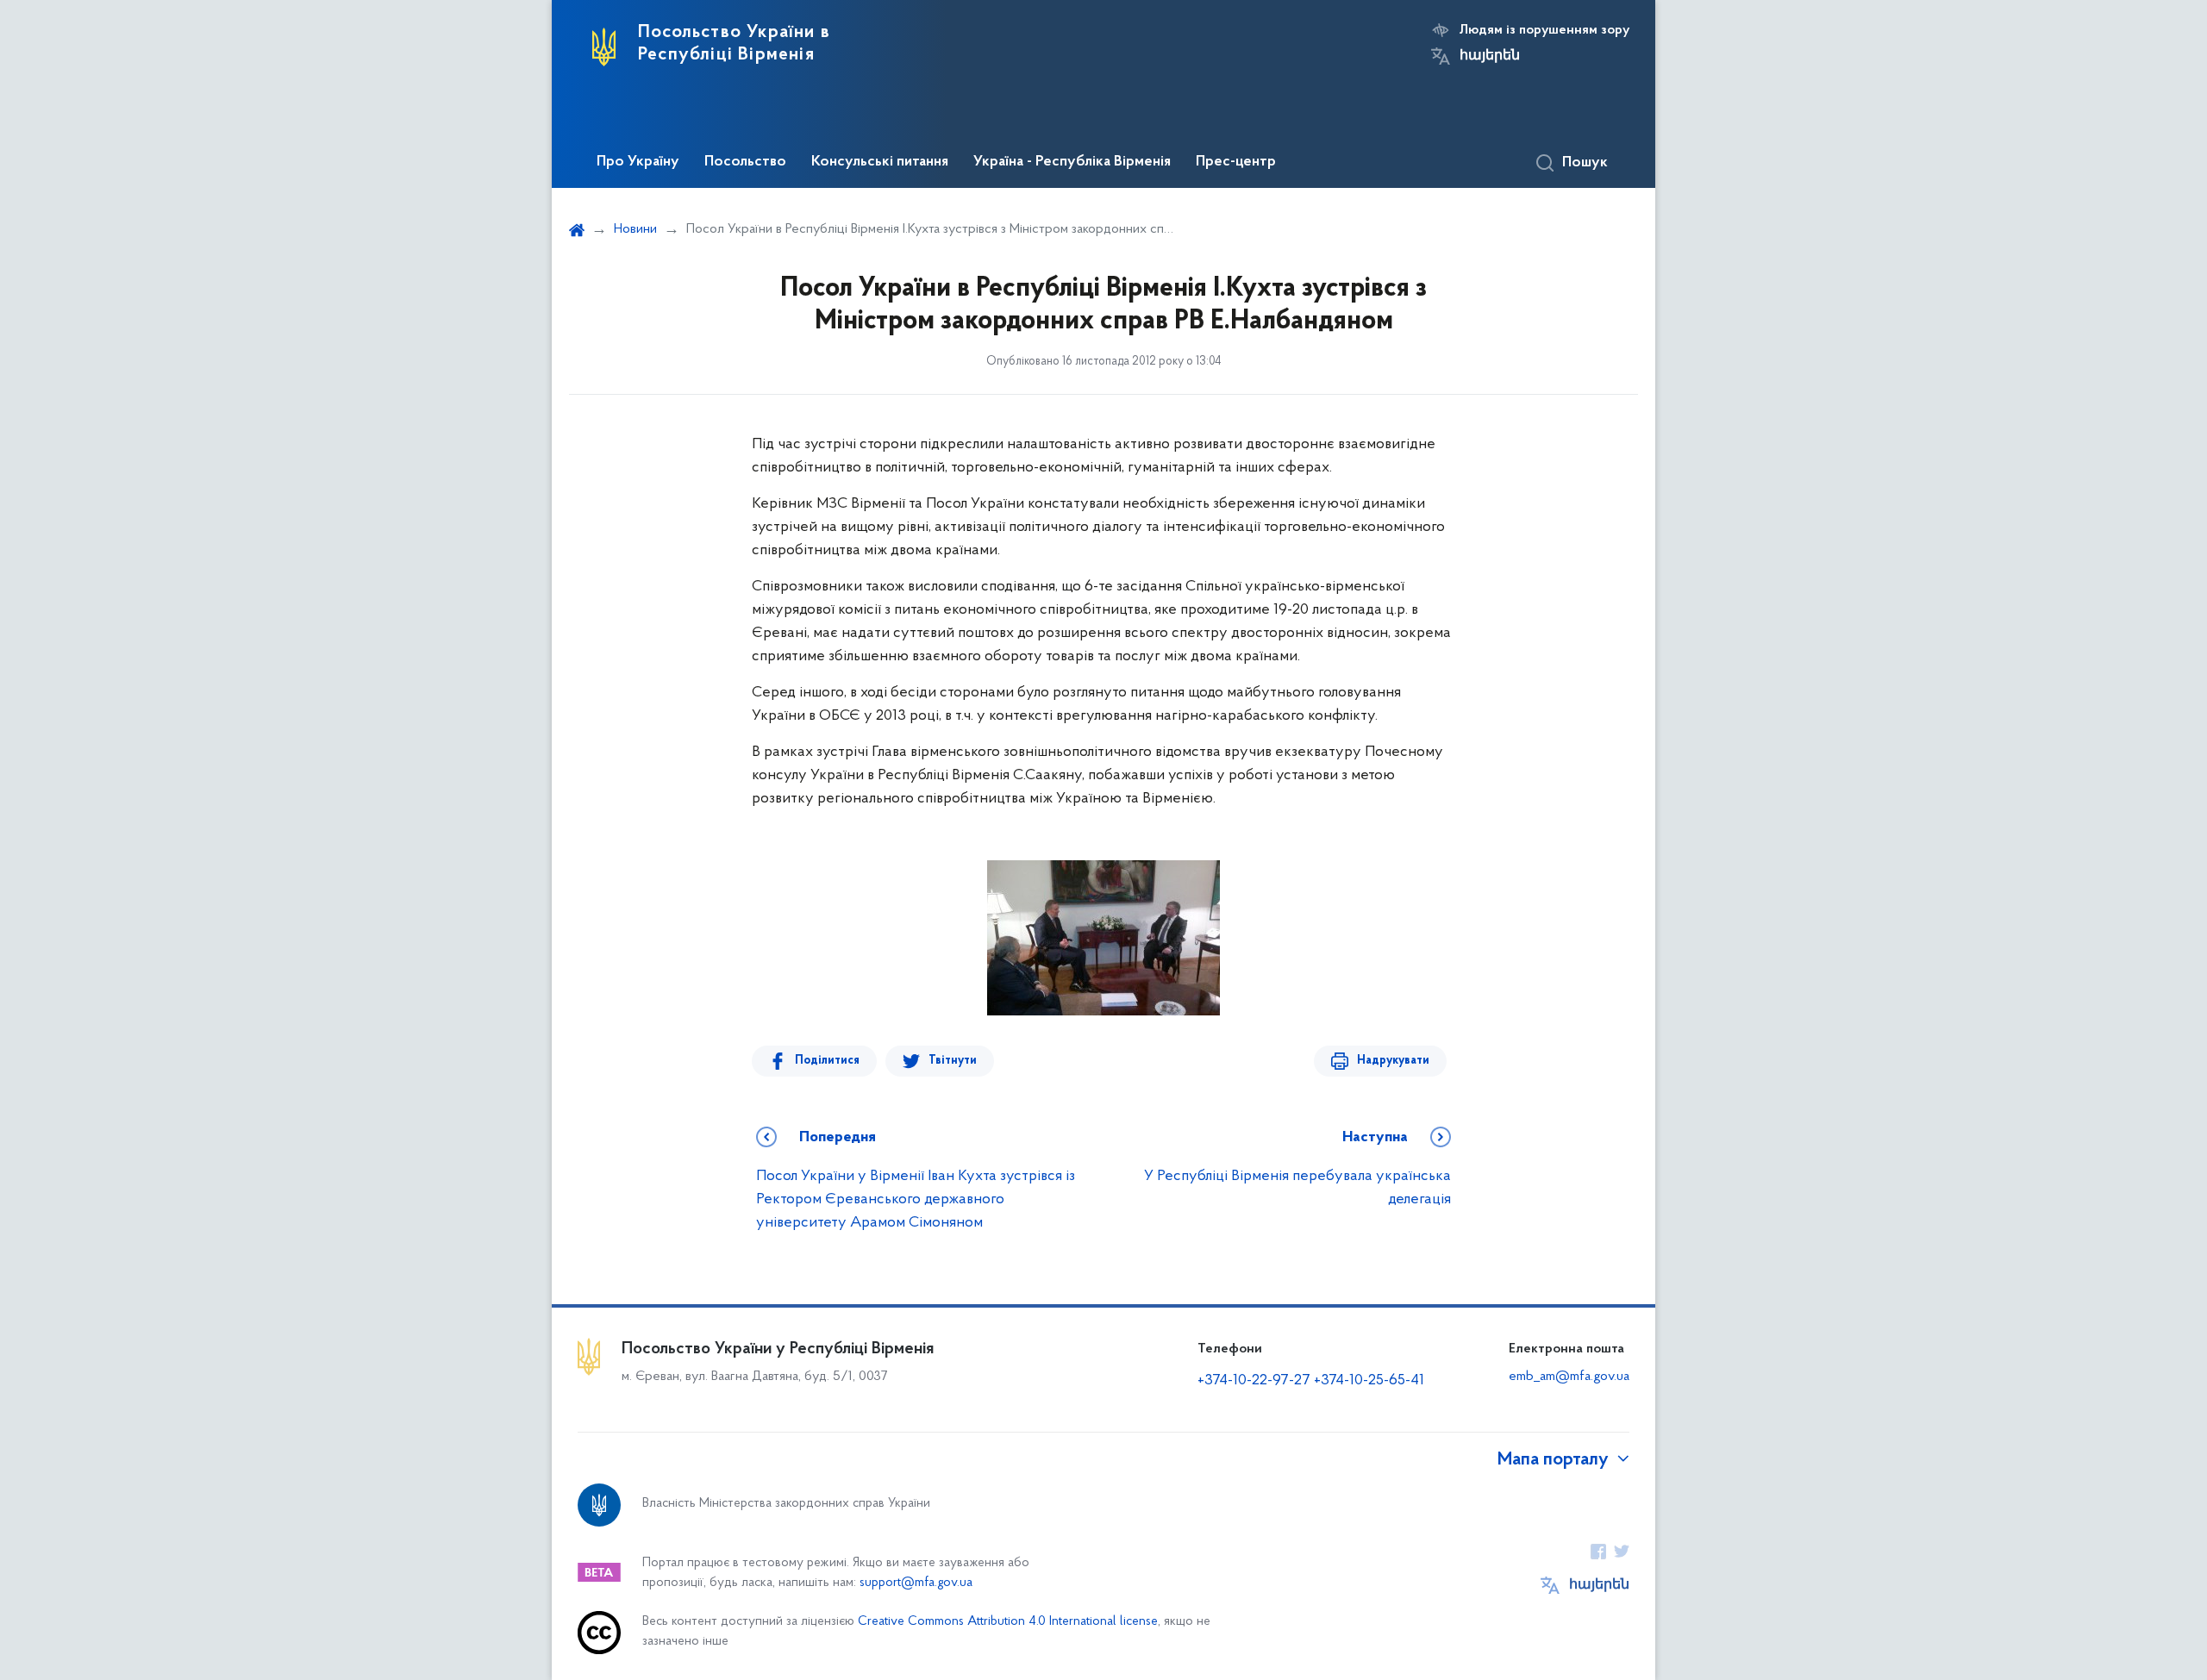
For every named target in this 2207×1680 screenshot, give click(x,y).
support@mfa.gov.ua (916, 1583)
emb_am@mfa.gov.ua (1569, 1377)
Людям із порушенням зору (1544, 30)
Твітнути (953, 1061)
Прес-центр (1236, 162)
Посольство (745, 162)
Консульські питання (880, 162)
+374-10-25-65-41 (1369, 1381)
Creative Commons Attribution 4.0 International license (1008, 1622)
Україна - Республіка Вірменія (1072, 162)
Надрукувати (1393, 1061)
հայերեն (1490, 56)
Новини (635, 229)
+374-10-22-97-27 (1254, 1381)
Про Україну (638, 162)
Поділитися (827, 1061)
